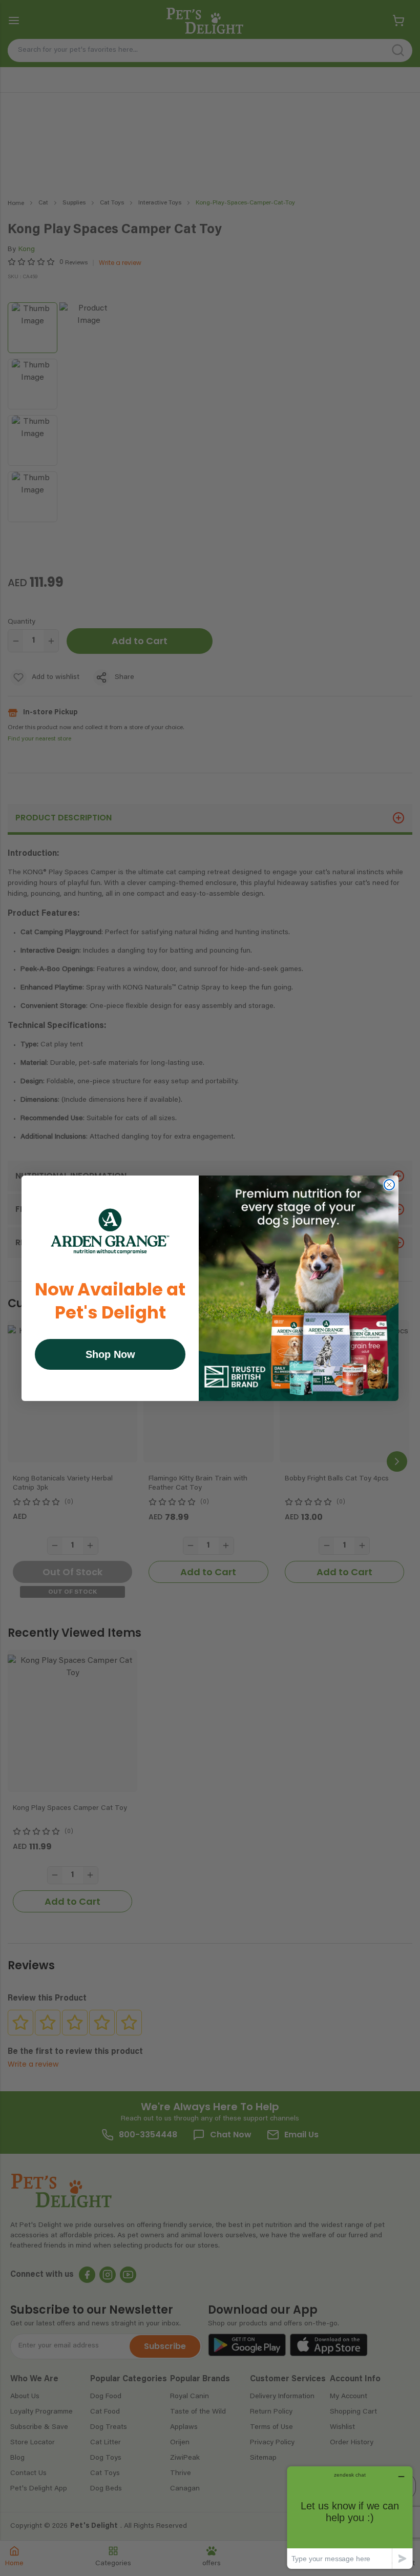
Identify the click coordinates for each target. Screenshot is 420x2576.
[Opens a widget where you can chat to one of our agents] (350, 2517)
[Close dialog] (389, 1185)
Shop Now (110, 1354)
